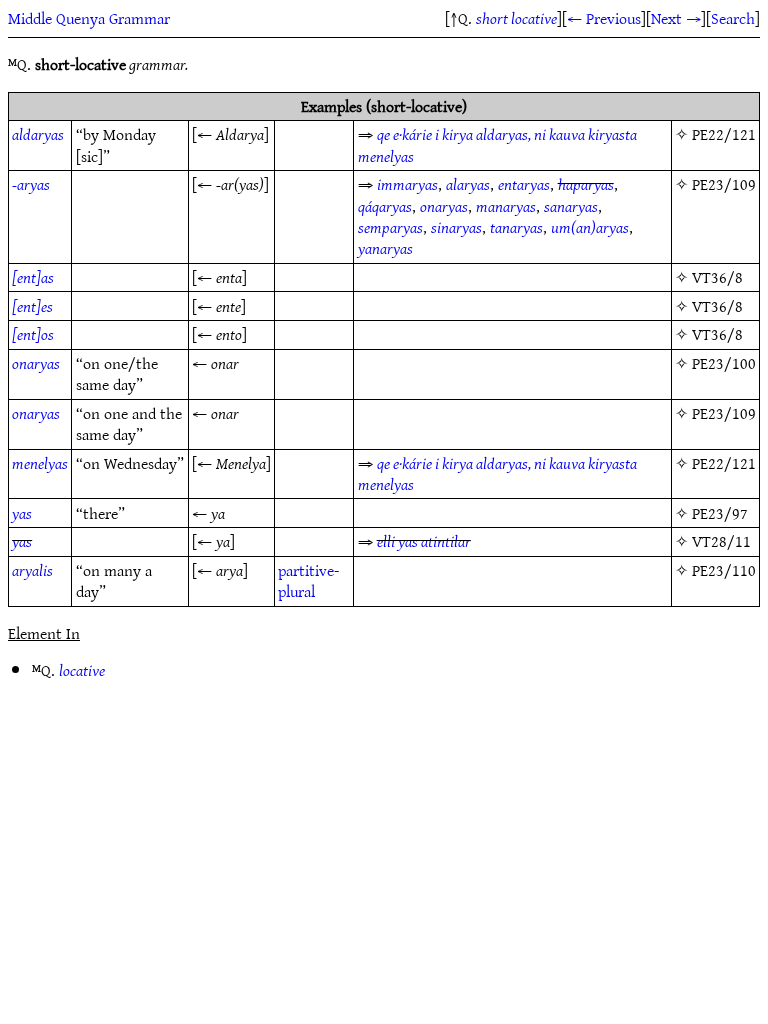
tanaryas (516, 227)
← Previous (604, 18)
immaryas (407, 184)
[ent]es (32, 306)
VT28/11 (721, 541)
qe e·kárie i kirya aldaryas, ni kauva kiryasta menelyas (497, 144)
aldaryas (38, 134)
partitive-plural (308, 580)
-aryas (31, 184)
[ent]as (33, 277)
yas (22, 513)
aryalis (32, 570)
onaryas (444, 206)
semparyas (390, 227)
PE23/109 (724, 184)
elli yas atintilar (424, 541)
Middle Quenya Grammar (89, 18)
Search (733, 18)
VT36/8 (717, 277)
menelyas (40, 463)
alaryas (468, 184)
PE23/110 (724, 570)
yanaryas (385, 248)
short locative (516, 18)
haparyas (586, 184)
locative (82, 670)
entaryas (524, 184)
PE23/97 (720, 513)
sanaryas (571, 206)
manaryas (506, 206)
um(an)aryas (590, 227)
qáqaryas (385, 206)
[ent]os (33, 334)
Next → (676, 18)
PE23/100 (724, 363)
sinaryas (456, 227)
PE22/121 (724, 134)
